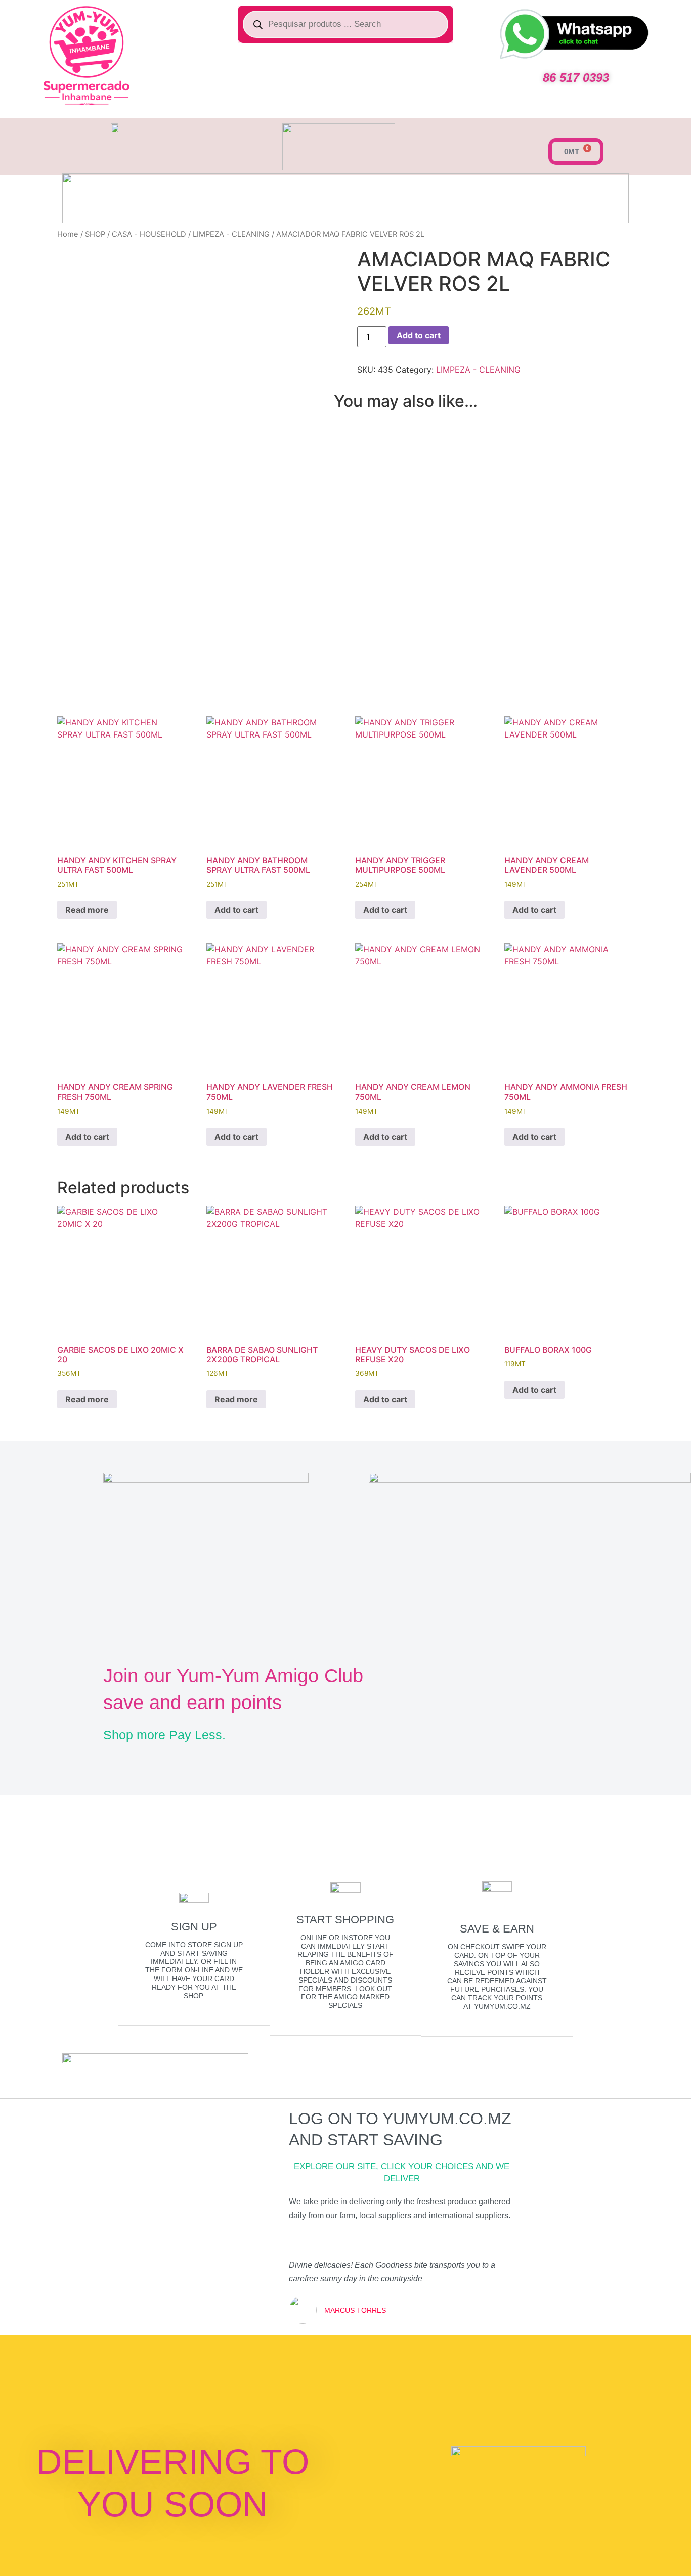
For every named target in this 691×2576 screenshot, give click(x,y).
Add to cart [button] (236, 910)
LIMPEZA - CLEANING (231, 234)
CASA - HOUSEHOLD (149, 234)
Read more (87, 910)
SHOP (95, 234)
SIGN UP (194, 1927)
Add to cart (419, 335)
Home (68, 234)
